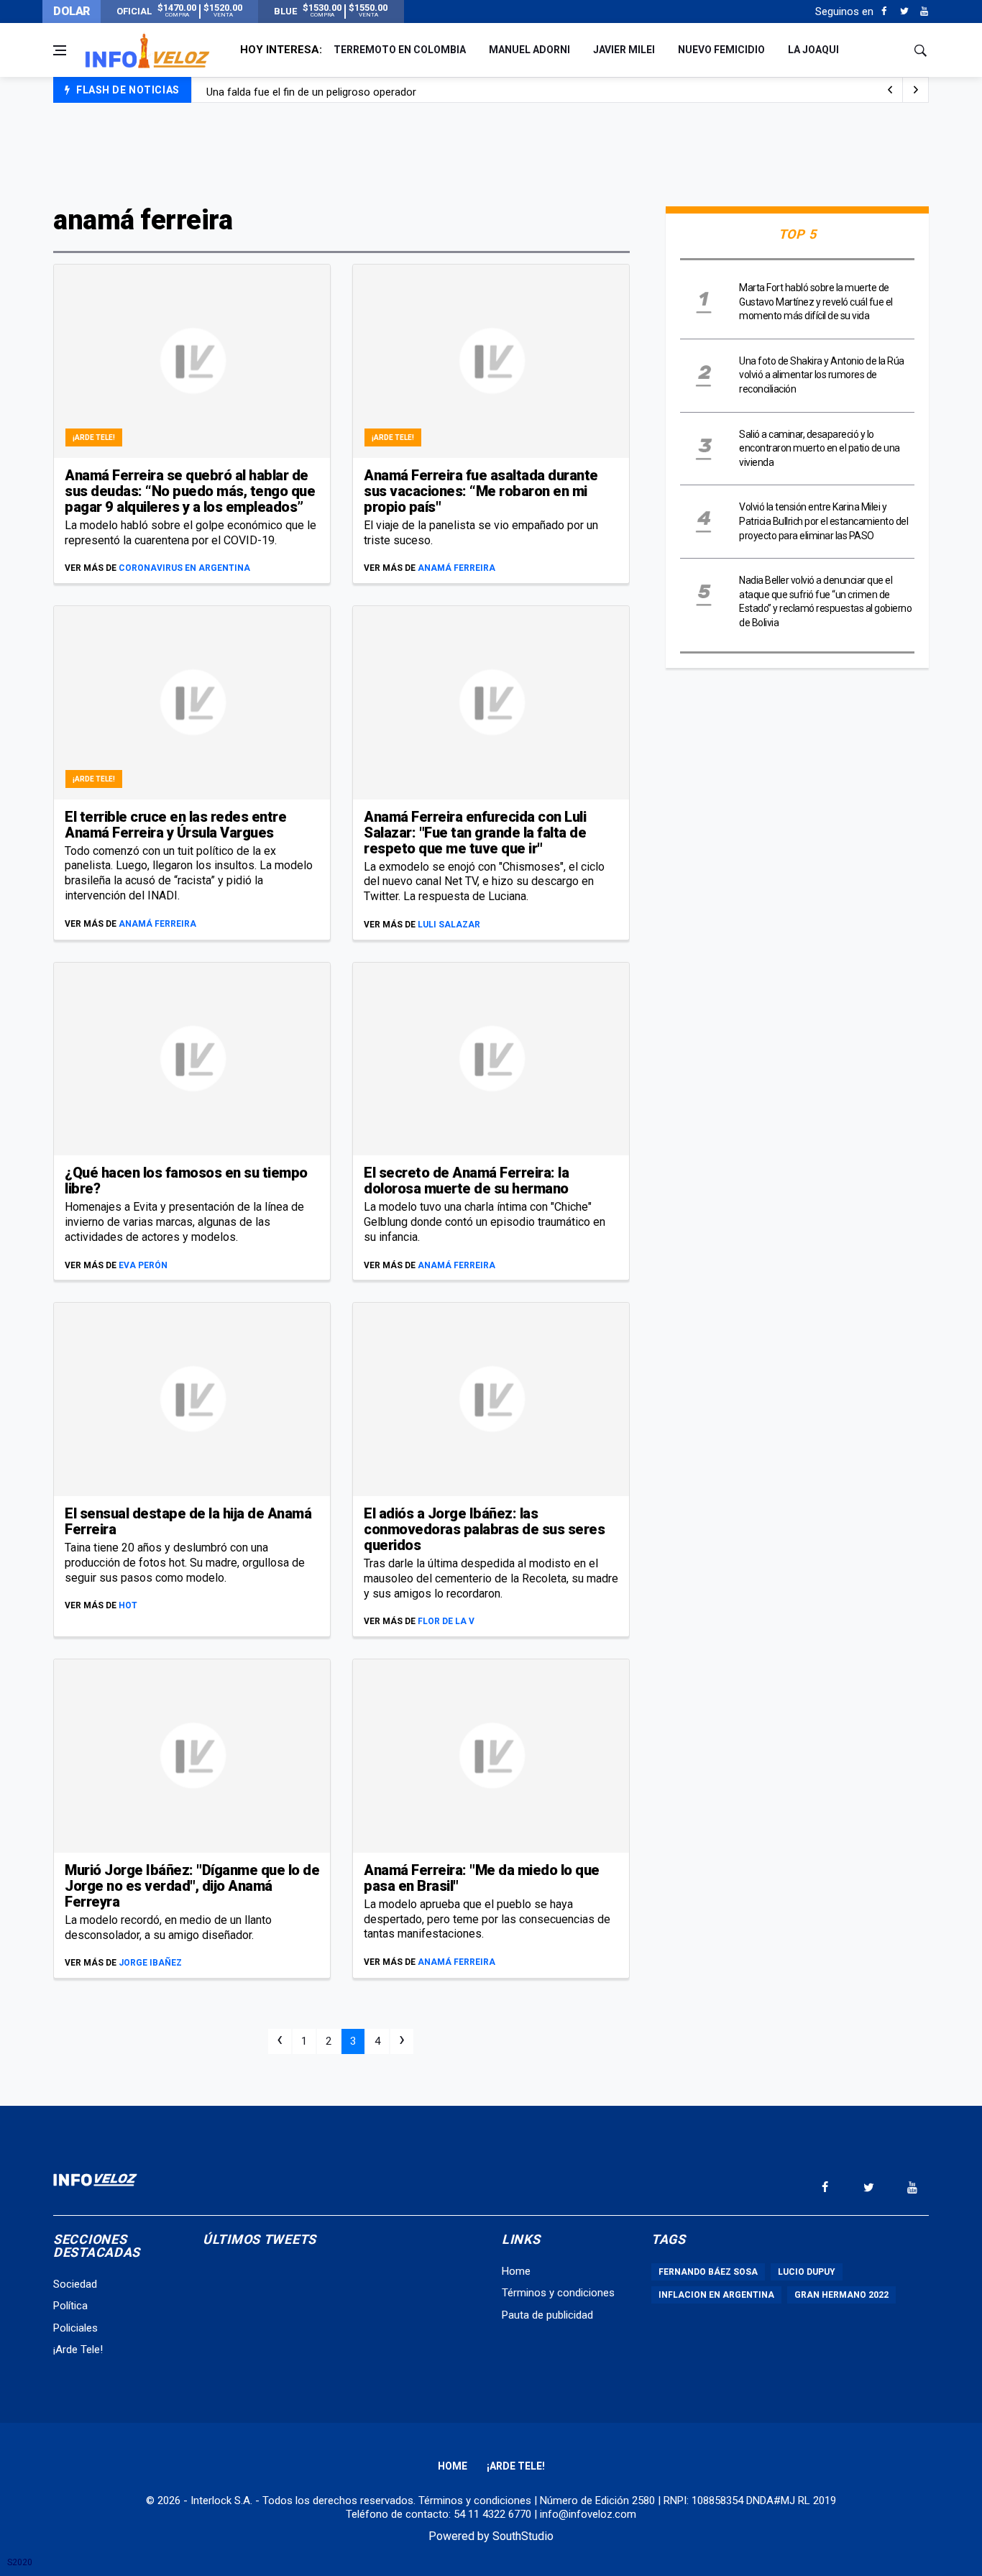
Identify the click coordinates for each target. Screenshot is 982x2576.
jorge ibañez (150, 1963)
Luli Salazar (449, 925)
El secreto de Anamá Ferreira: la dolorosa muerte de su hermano (466, 1181)
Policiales (75, 2328)
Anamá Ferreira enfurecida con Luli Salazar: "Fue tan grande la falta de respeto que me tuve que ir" (475, 833)
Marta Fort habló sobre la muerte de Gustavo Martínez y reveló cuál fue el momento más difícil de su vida (816, 302)
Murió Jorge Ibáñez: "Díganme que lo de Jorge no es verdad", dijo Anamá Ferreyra (192, 1886)
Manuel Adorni (529, 50)
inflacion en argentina (716, 2295)
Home (516, 2271)
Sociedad (75, 2284)
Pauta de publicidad (547, 2315)
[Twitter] (904, 12)
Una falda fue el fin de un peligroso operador (311, 91)
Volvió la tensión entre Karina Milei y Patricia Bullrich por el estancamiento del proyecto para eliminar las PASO (823, 521)
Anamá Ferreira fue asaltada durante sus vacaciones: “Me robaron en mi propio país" (481, 491)
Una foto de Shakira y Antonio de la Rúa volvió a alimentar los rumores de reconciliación (822, 375)
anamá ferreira (456, 568)
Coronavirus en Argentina (184, 568)
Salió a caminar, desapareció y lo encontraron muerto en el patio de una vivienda (820, 448)
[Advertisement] (491, 152)
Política (70, 2306)
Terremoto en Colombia (400, 50)
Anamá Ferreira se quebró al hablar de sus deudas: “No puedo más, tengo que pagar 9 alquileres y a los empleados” (190, 491)
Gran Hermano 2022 (841, 2295)
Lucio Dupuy (807, 2272)
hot (128, 1605)
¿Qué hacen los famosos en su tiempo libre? (186, 1181)
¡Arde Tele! (94, 437)
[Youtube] (924, 12)
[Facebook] (884, 12)
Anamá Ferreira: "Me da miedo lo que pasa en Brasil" (482, 1878)
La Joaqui (813, 50)
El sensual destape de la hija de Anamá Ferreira (188, 1521)
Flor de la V (446, 1621)
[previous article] (916, 90)
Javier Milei (624, 50)
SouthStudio (523, 2536)
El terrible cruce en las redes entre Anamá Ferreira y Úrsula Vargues (175, 825)
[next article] (890, 90)
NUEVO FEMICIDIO (721, 50)
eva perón (143, 1265)
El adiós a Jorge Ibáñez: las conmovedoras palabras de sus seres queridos (484, 1529)
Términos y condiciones (558, 2293)
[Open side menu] (60, 50)
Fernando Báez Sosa (708, 2272)
